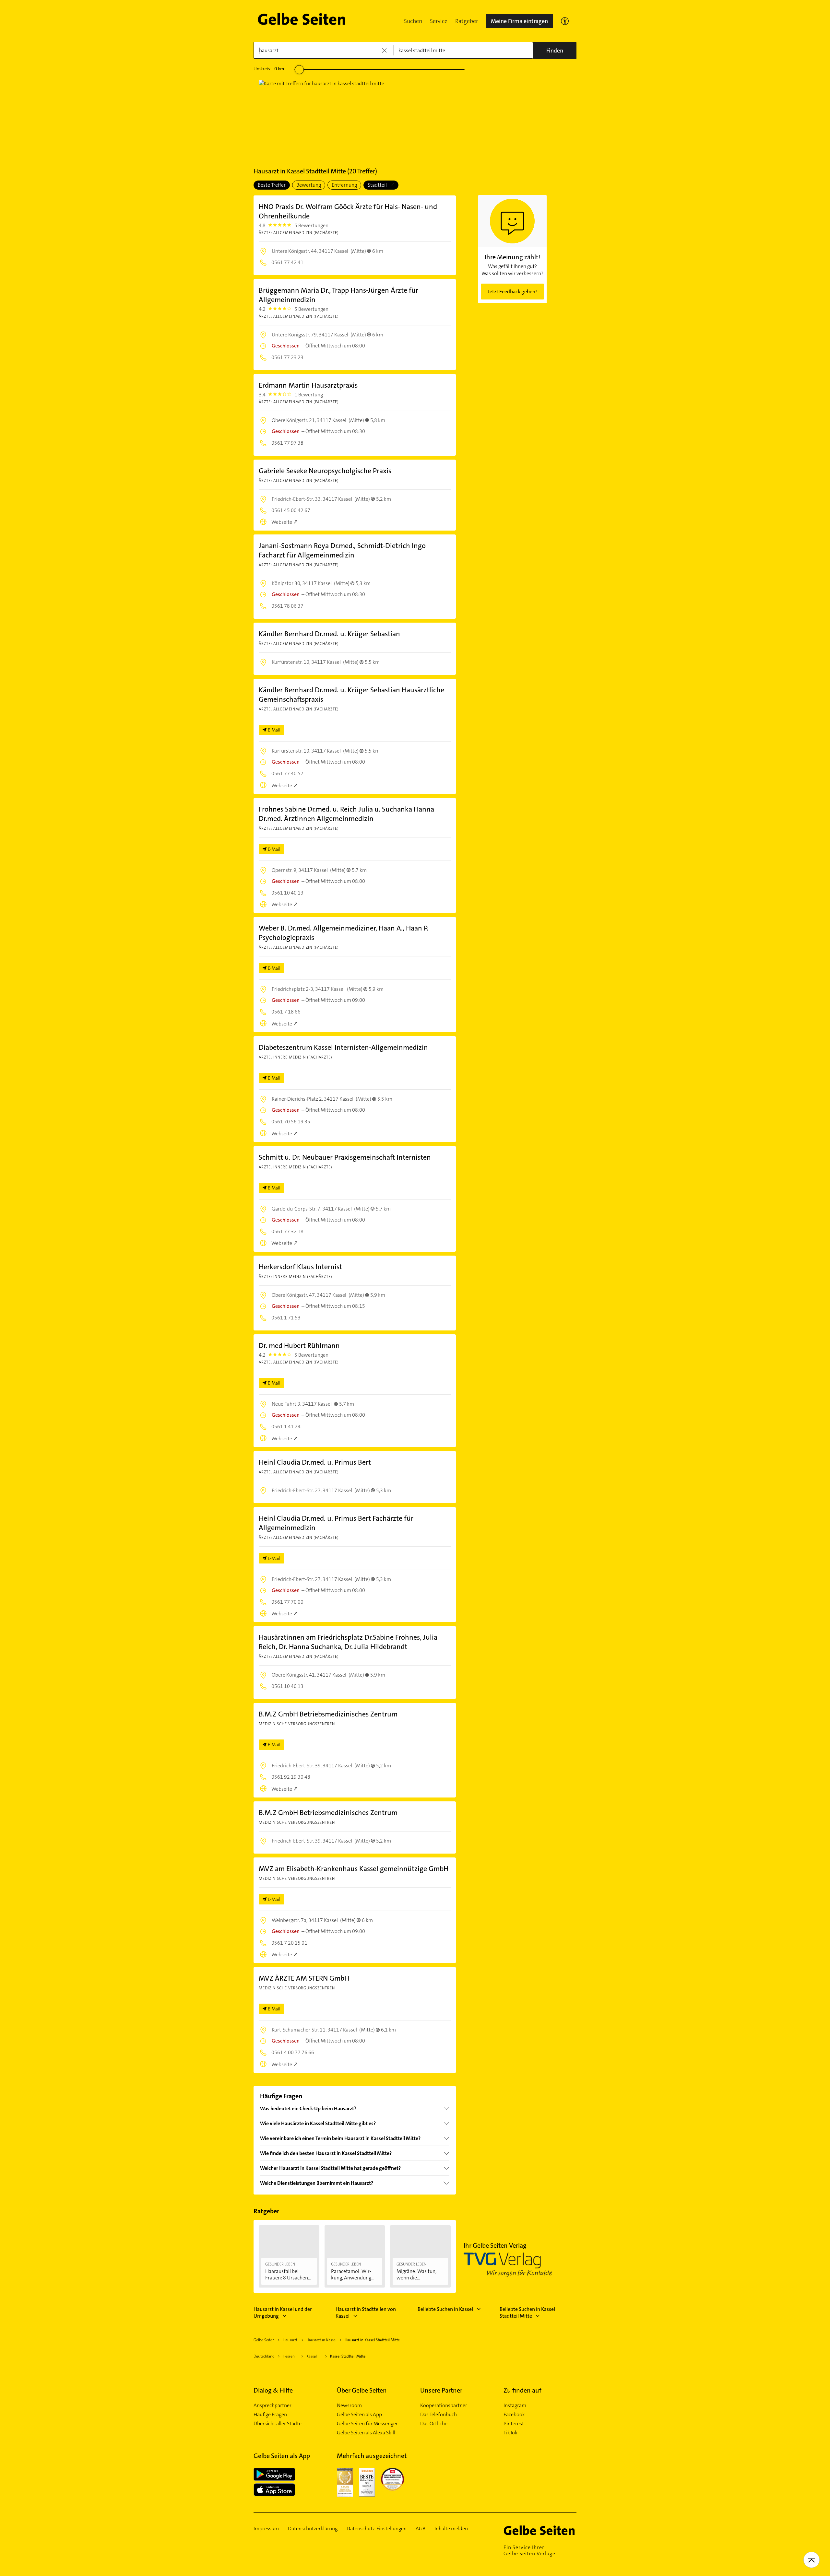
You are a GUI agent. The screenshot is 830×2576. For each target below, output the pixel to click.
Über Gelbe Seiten (362, 2390)
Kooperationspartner (444, 2406)
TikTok (510, 2433)
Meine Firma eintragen (519, 21)
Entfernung (344, 185)
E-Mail (274, 730)
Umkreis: (269, 69)
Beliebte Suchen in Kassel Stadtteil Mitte (527, 2313)
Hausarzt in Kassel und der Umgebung (283, 2313)
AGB (421, 2529)
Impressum (266, 2529)
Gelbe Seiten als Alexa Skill (366, 2433)
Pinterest (514, 2424)
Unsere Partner (441, 2390)
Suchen (413, 21)
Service (439, 21)
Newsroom (349, 2406)
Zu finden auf (522, 2390)
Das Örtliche (434, 2424)
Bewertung (309, 185)
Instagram (515, 2406)
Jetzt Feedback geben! (512, 292)
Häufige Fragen (270, 2415)
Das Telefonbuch (439, 2415)
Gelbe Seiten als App (359, 2415)
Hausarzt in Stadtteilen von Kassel (366, 2313)
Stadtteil (378, 185)
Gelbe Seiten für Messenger (367, 2424)
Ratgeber (467, 21)
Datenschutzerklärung (313, 2529)
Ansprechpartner (273, 2406)
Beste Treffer (272, 185)
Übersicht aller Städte (278, 2424)
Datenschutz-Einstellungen (377, 2529)
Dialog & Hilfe (273, 2390)
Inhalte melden (451, 2529)
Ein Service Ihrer (529, 2550)
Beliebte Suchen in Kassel (445, 2309)
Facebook (514, 2415)
